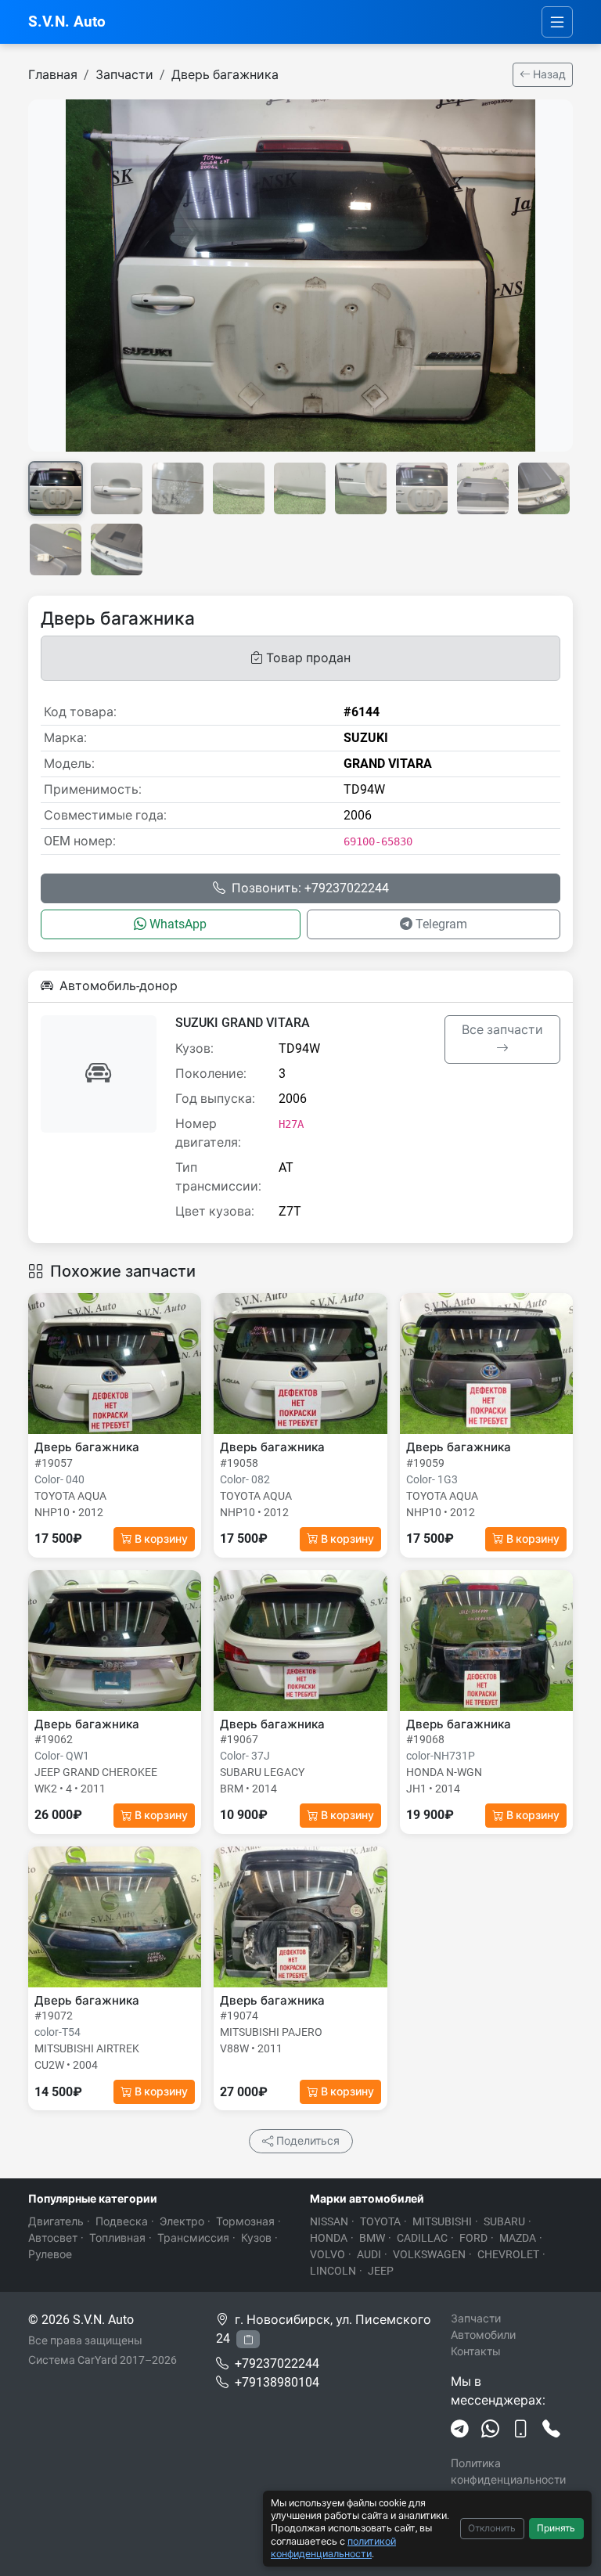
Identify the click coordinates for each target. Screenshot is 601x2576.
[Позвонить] (551, 2430)
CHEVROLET (508, 2254)
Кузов (256, 2238)
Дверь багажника (225, 75)
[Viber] (521, 2430)
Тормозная (245, 2221)
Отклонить (492, 2528)
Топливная (117, 2238)
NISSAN (329, 2221)
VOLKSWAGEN (429, 2254)
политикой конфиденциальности (333, 2547)
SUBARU (504, 2221)
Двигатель (56, 2221)
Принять (556, 2528)
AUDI (369, 2254)
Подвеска (122, 2221)
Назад (548, 74)
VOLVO (327, 2254)
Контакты (476, 2351)
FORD (473, 2238)
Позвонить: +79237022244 (310, 888)
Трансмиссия (193, 2238)
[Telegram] (460, 2430)
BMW (372, 2238)
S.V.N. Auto (67, 22)
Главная (53, 75)
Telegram (441, 924)
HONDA (329, 2238)
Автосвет (53, 2238)
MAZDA (518, 2238)
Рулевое (50, 2254)
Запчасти (124, 75)
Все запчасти (502, 1030)
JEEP (381, 2271)
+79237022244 (277, 2363)
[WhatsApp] (490, 2430)
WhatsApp (178, 924)
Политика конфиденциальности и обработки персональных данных (511, 2488)
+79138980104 (277, 2382)
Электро (182, 2221)
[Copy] (248, 2339)
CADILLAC (422, 2238)
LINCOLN (333, 2271)
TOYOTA (380, 2221)
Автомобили (483, 2335)
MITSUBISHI (442, 2221)
